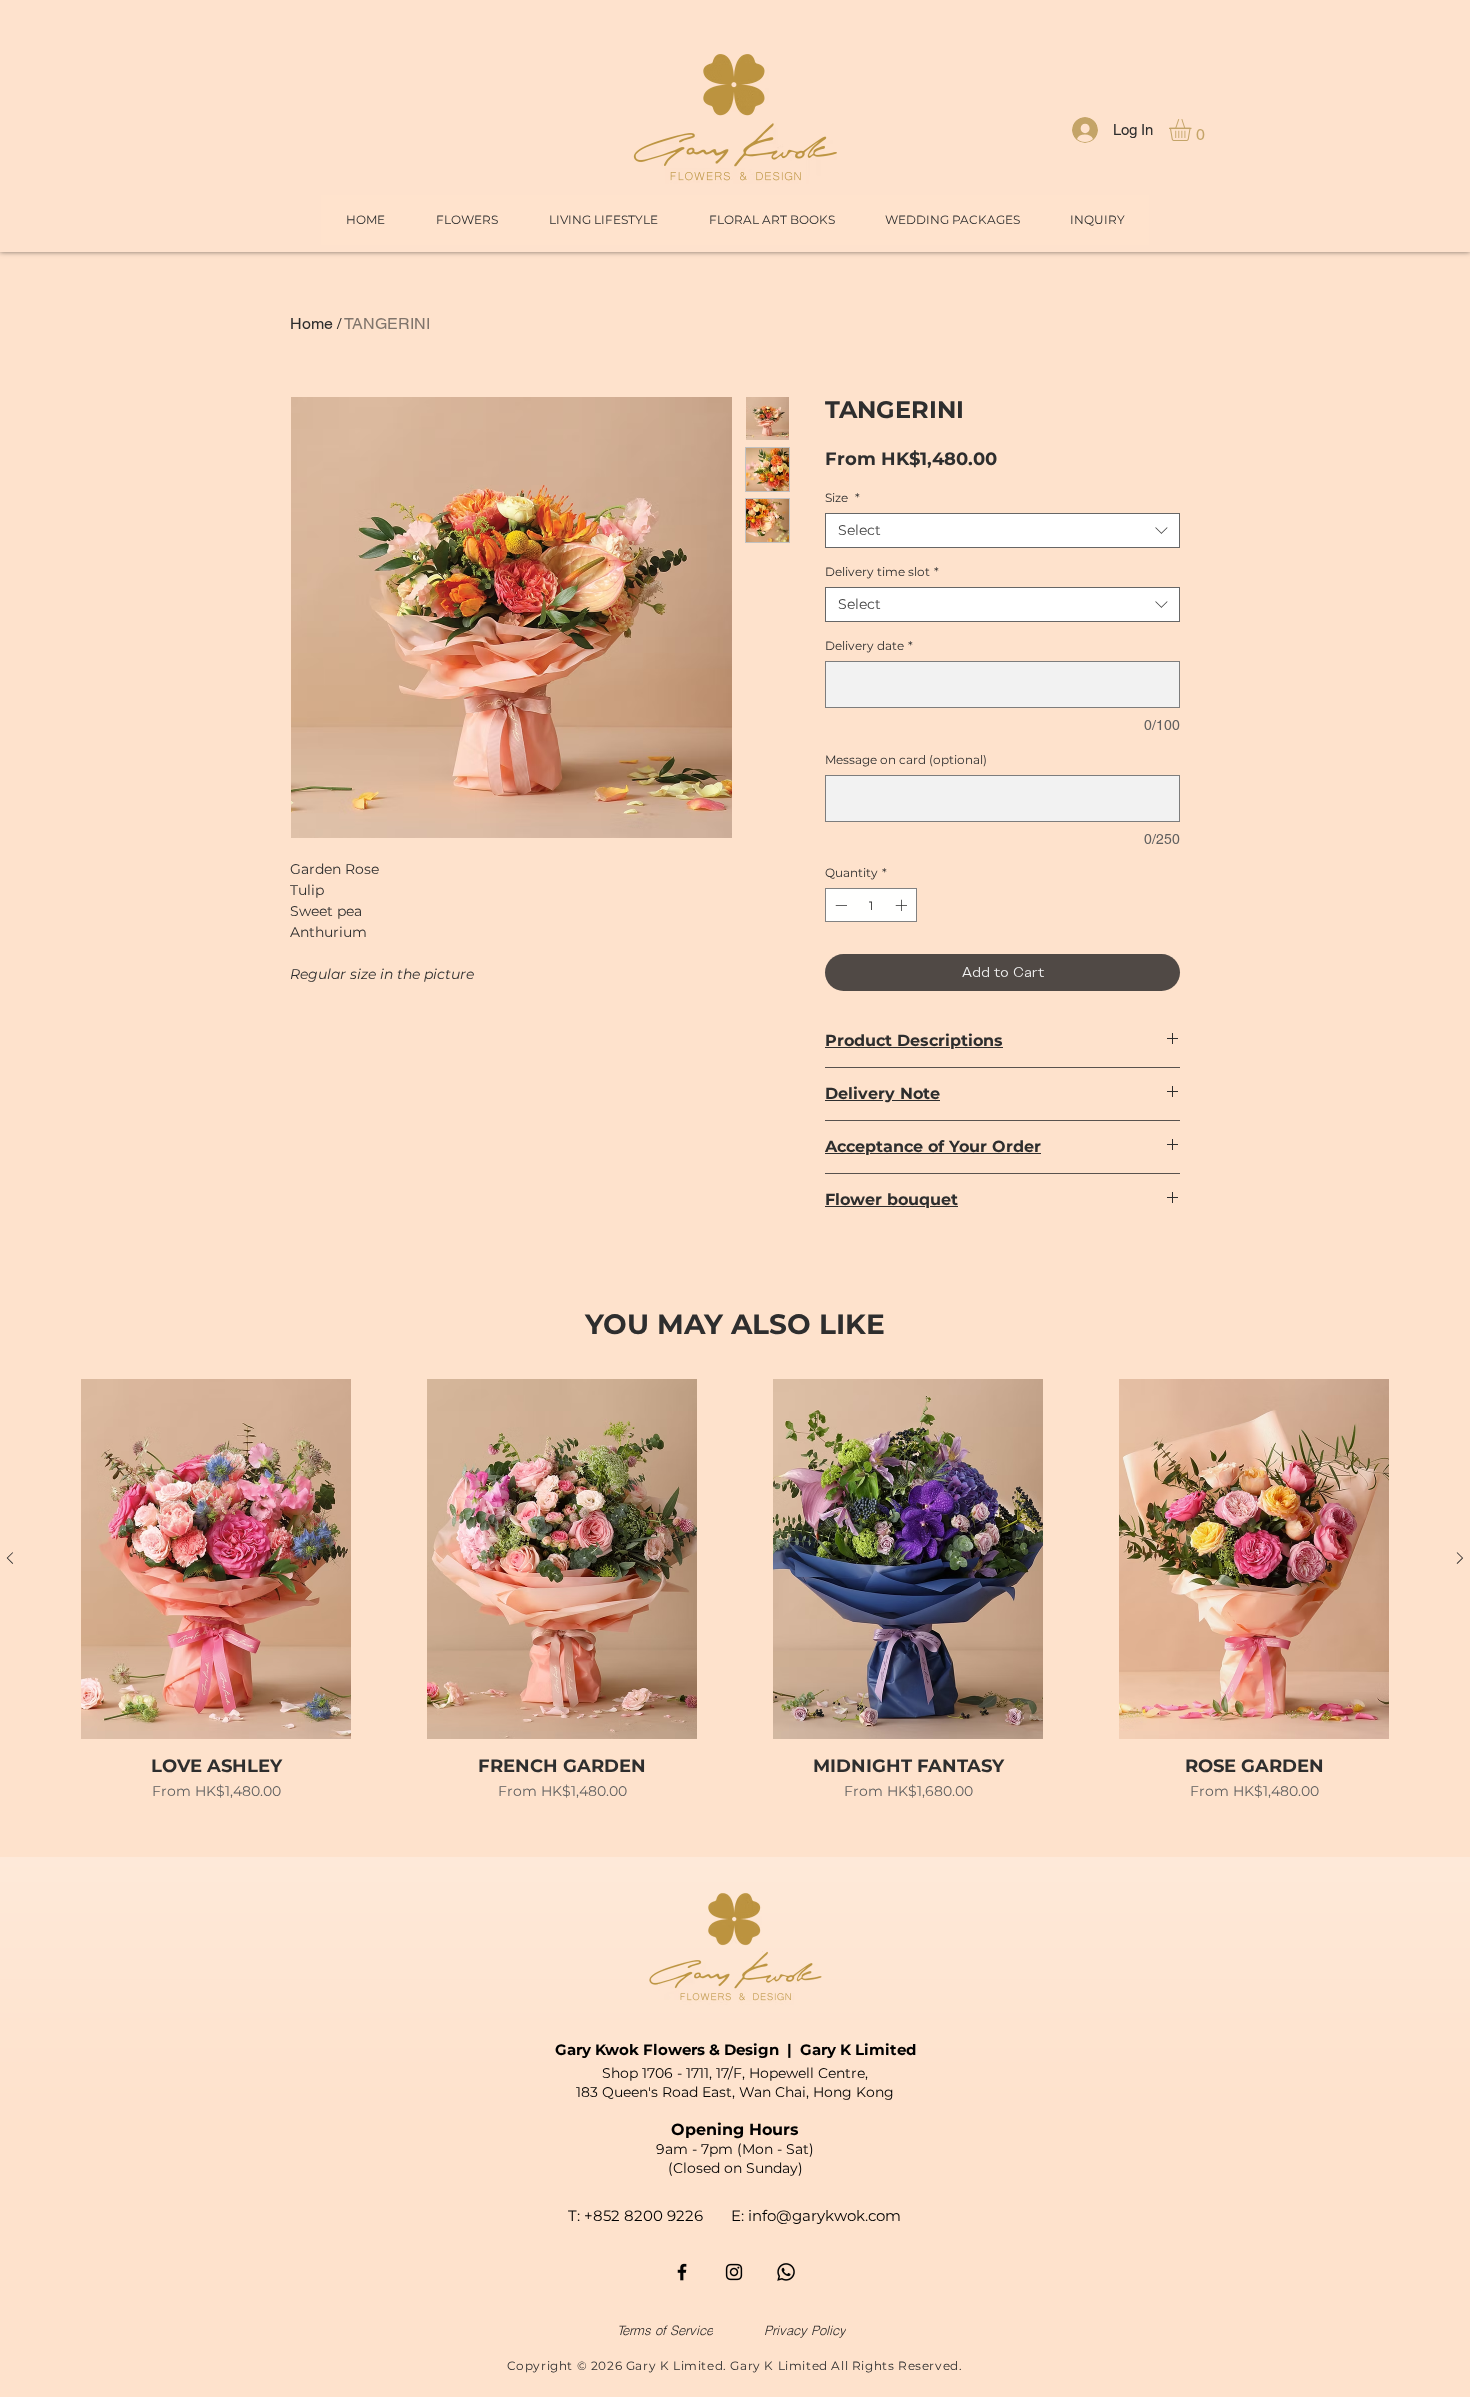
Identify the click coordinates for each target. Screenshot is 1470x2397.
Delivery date (869, 645)
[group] (735, 1601)
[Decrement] (839, 905)
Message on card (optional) (906, 759)
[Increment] (903, 905)
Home (311, 323)
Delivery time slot (882, 571)
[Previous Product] (10, 1558)
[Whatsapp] (786, 2272)
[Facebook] (682, 2272)
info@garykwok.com (824, 2215)
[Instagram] (734, 2272)
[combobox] (1002, 530)
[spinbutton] (871, 905)
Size (842, 497)
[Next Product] (1460, 1558)
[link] (1193, 130)
